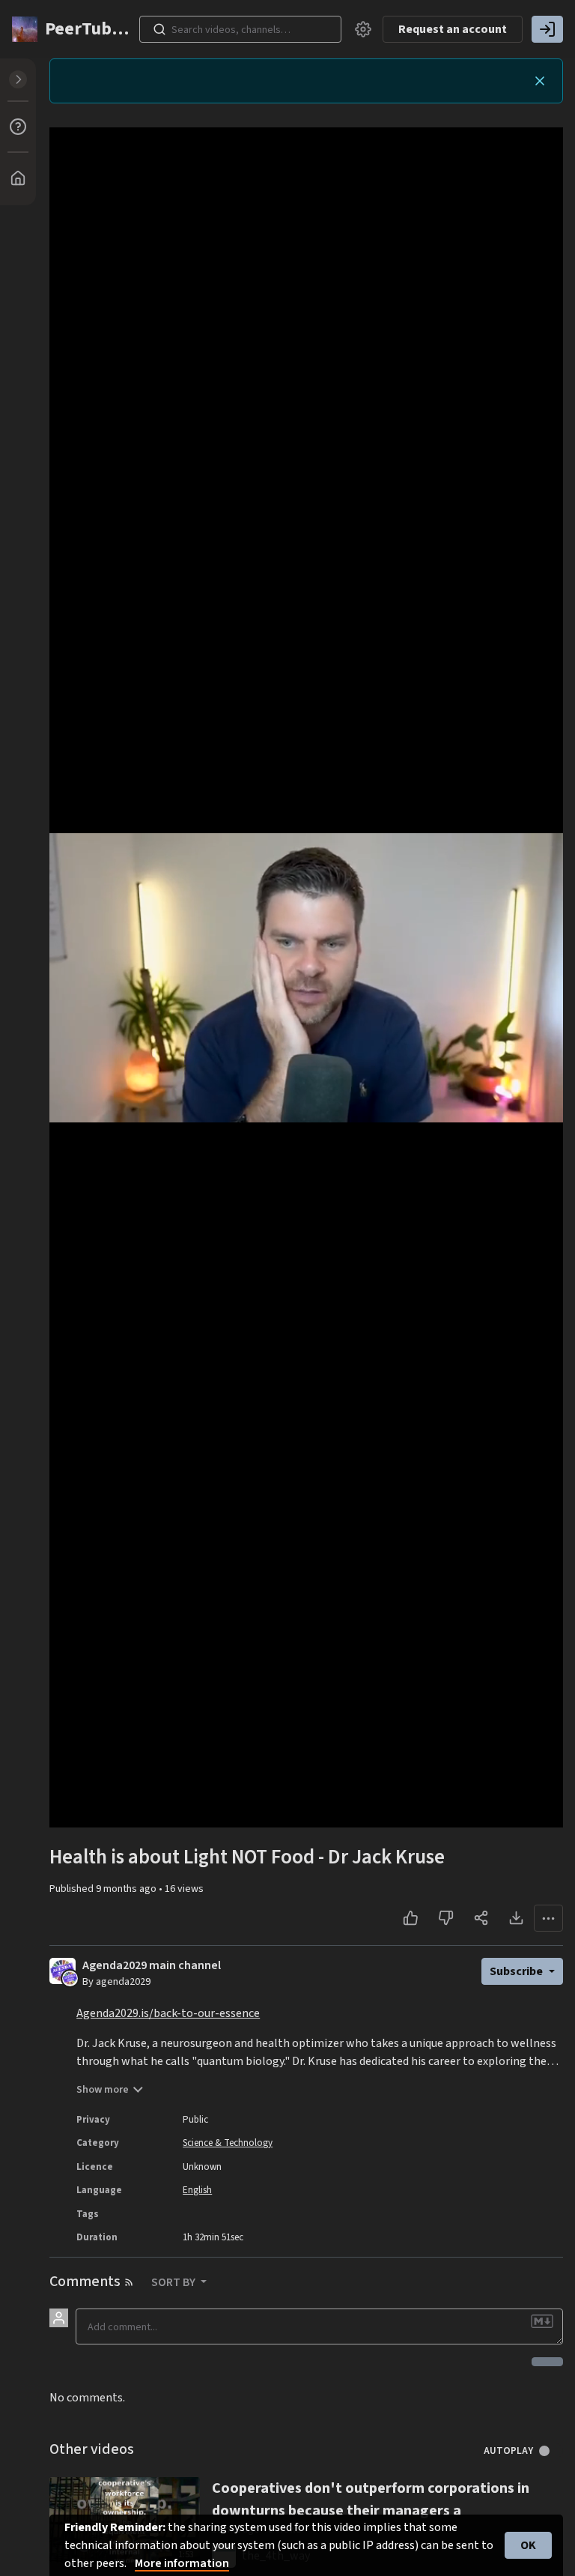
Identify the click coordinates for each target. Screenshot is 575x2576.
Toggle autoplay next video (550, 2451)
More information (182, 2563)
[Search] (159, 29)
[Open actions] (548, 1918)
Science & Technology (228, 2143)
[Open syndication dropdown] (129, 2282)
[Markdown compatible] (542, 2321)
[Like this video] (411, 1918)
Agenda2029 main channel (152, 1966)
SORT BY (174, 2282)
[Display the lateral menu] (18, 79)
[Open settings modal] (363, 29)
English (197, 2190)
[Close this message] (540, 81)
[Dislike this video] (446, 1918)
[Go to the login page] (547, 29)
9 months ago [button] (127, 1889)
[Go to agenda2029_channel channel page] (70, 1978)
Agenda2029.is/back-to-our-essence (168, 2013)
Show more (103, 2090)
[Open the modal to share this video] (481, 1918)
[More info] (18, 127)
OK (528, 2545)
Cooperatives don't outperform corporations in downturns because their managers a (371, 2500)
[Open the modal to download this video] (516, 1918)
